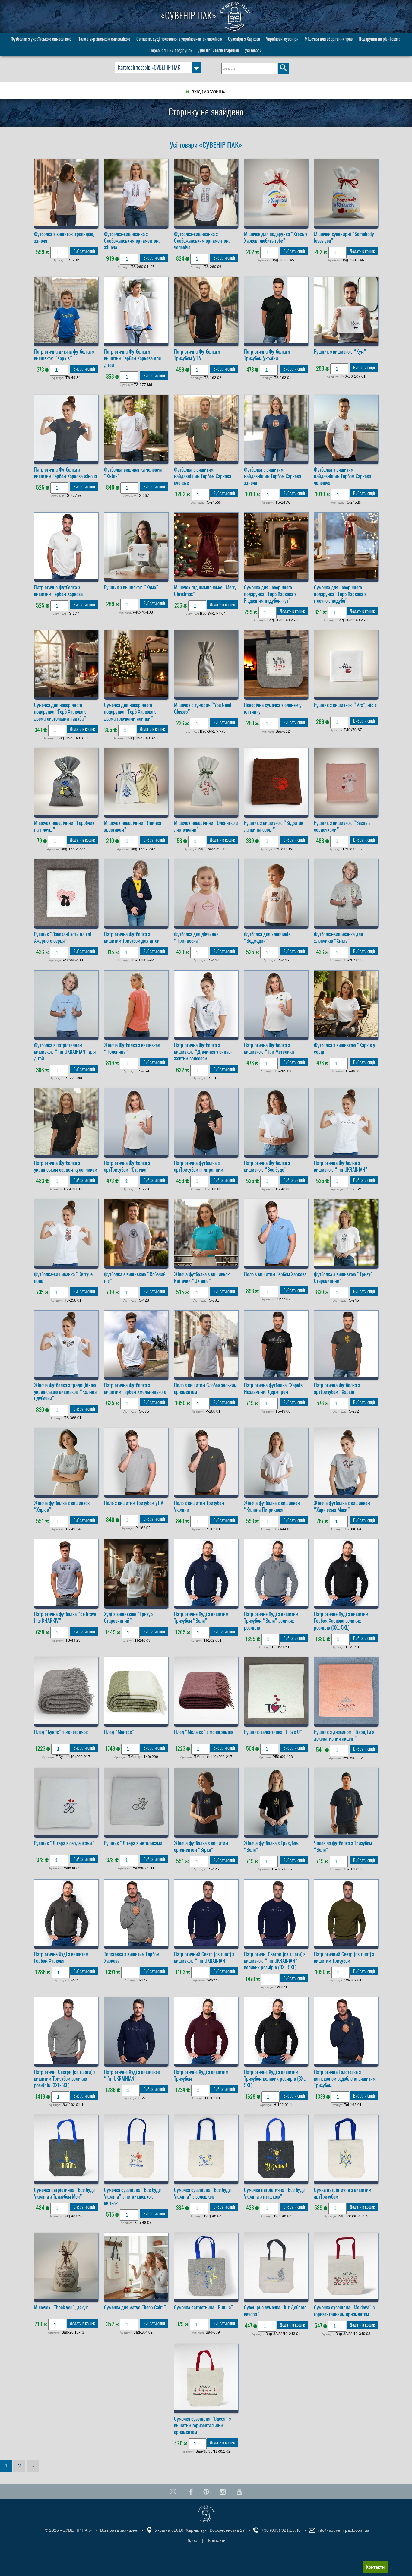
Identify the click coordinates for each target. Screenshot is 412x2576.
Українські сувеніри (282, 39)
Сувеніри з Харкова (244, 39)
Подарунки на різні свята (379, 39)
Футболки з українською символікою (41, 39)
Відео (192, 2540)
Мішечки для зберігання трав (329, 39)
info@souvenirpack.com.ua (344, 2530)
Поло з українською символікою (104, 39)
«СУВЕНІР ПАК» (190, 16)
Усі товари (253, 50)
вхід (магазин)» (209, 92)
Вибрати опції (84, 251)
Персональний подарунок (171, 50)
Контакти (375, 2567)
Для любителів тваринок (219, 50)
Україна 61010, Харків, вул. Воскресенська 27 (200, 2530)
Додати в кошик (362, 251)
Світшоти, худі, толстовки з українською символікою (179, 39)
